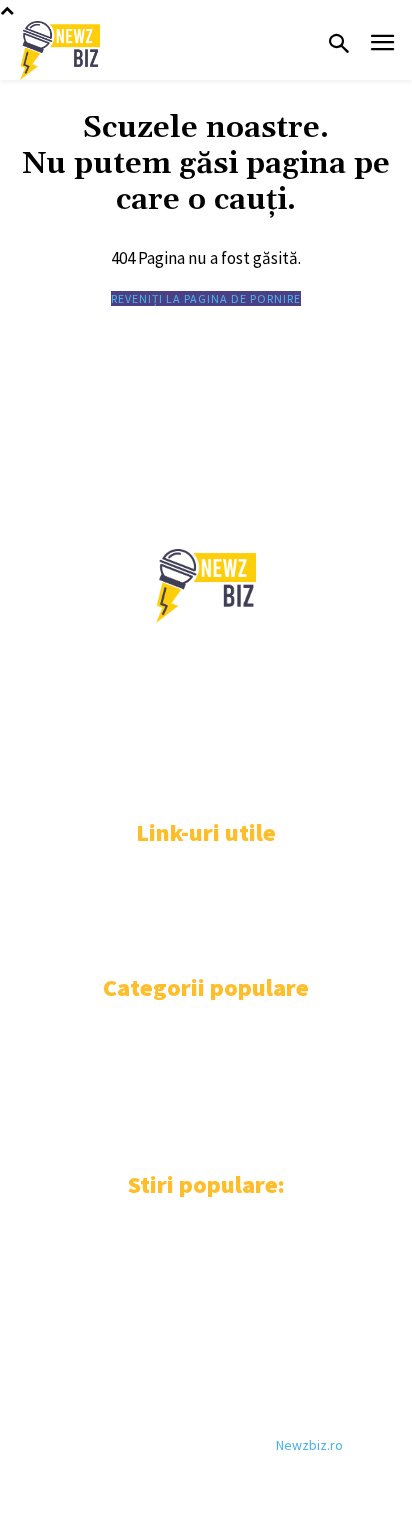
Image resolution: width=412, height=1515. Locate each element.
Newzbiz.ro (309, 1445)
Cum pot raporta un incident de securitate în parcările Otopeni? (174, 1340)
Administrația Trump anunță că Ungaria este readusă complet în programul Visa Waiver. (176, 1247)
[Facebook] (32, 778)
